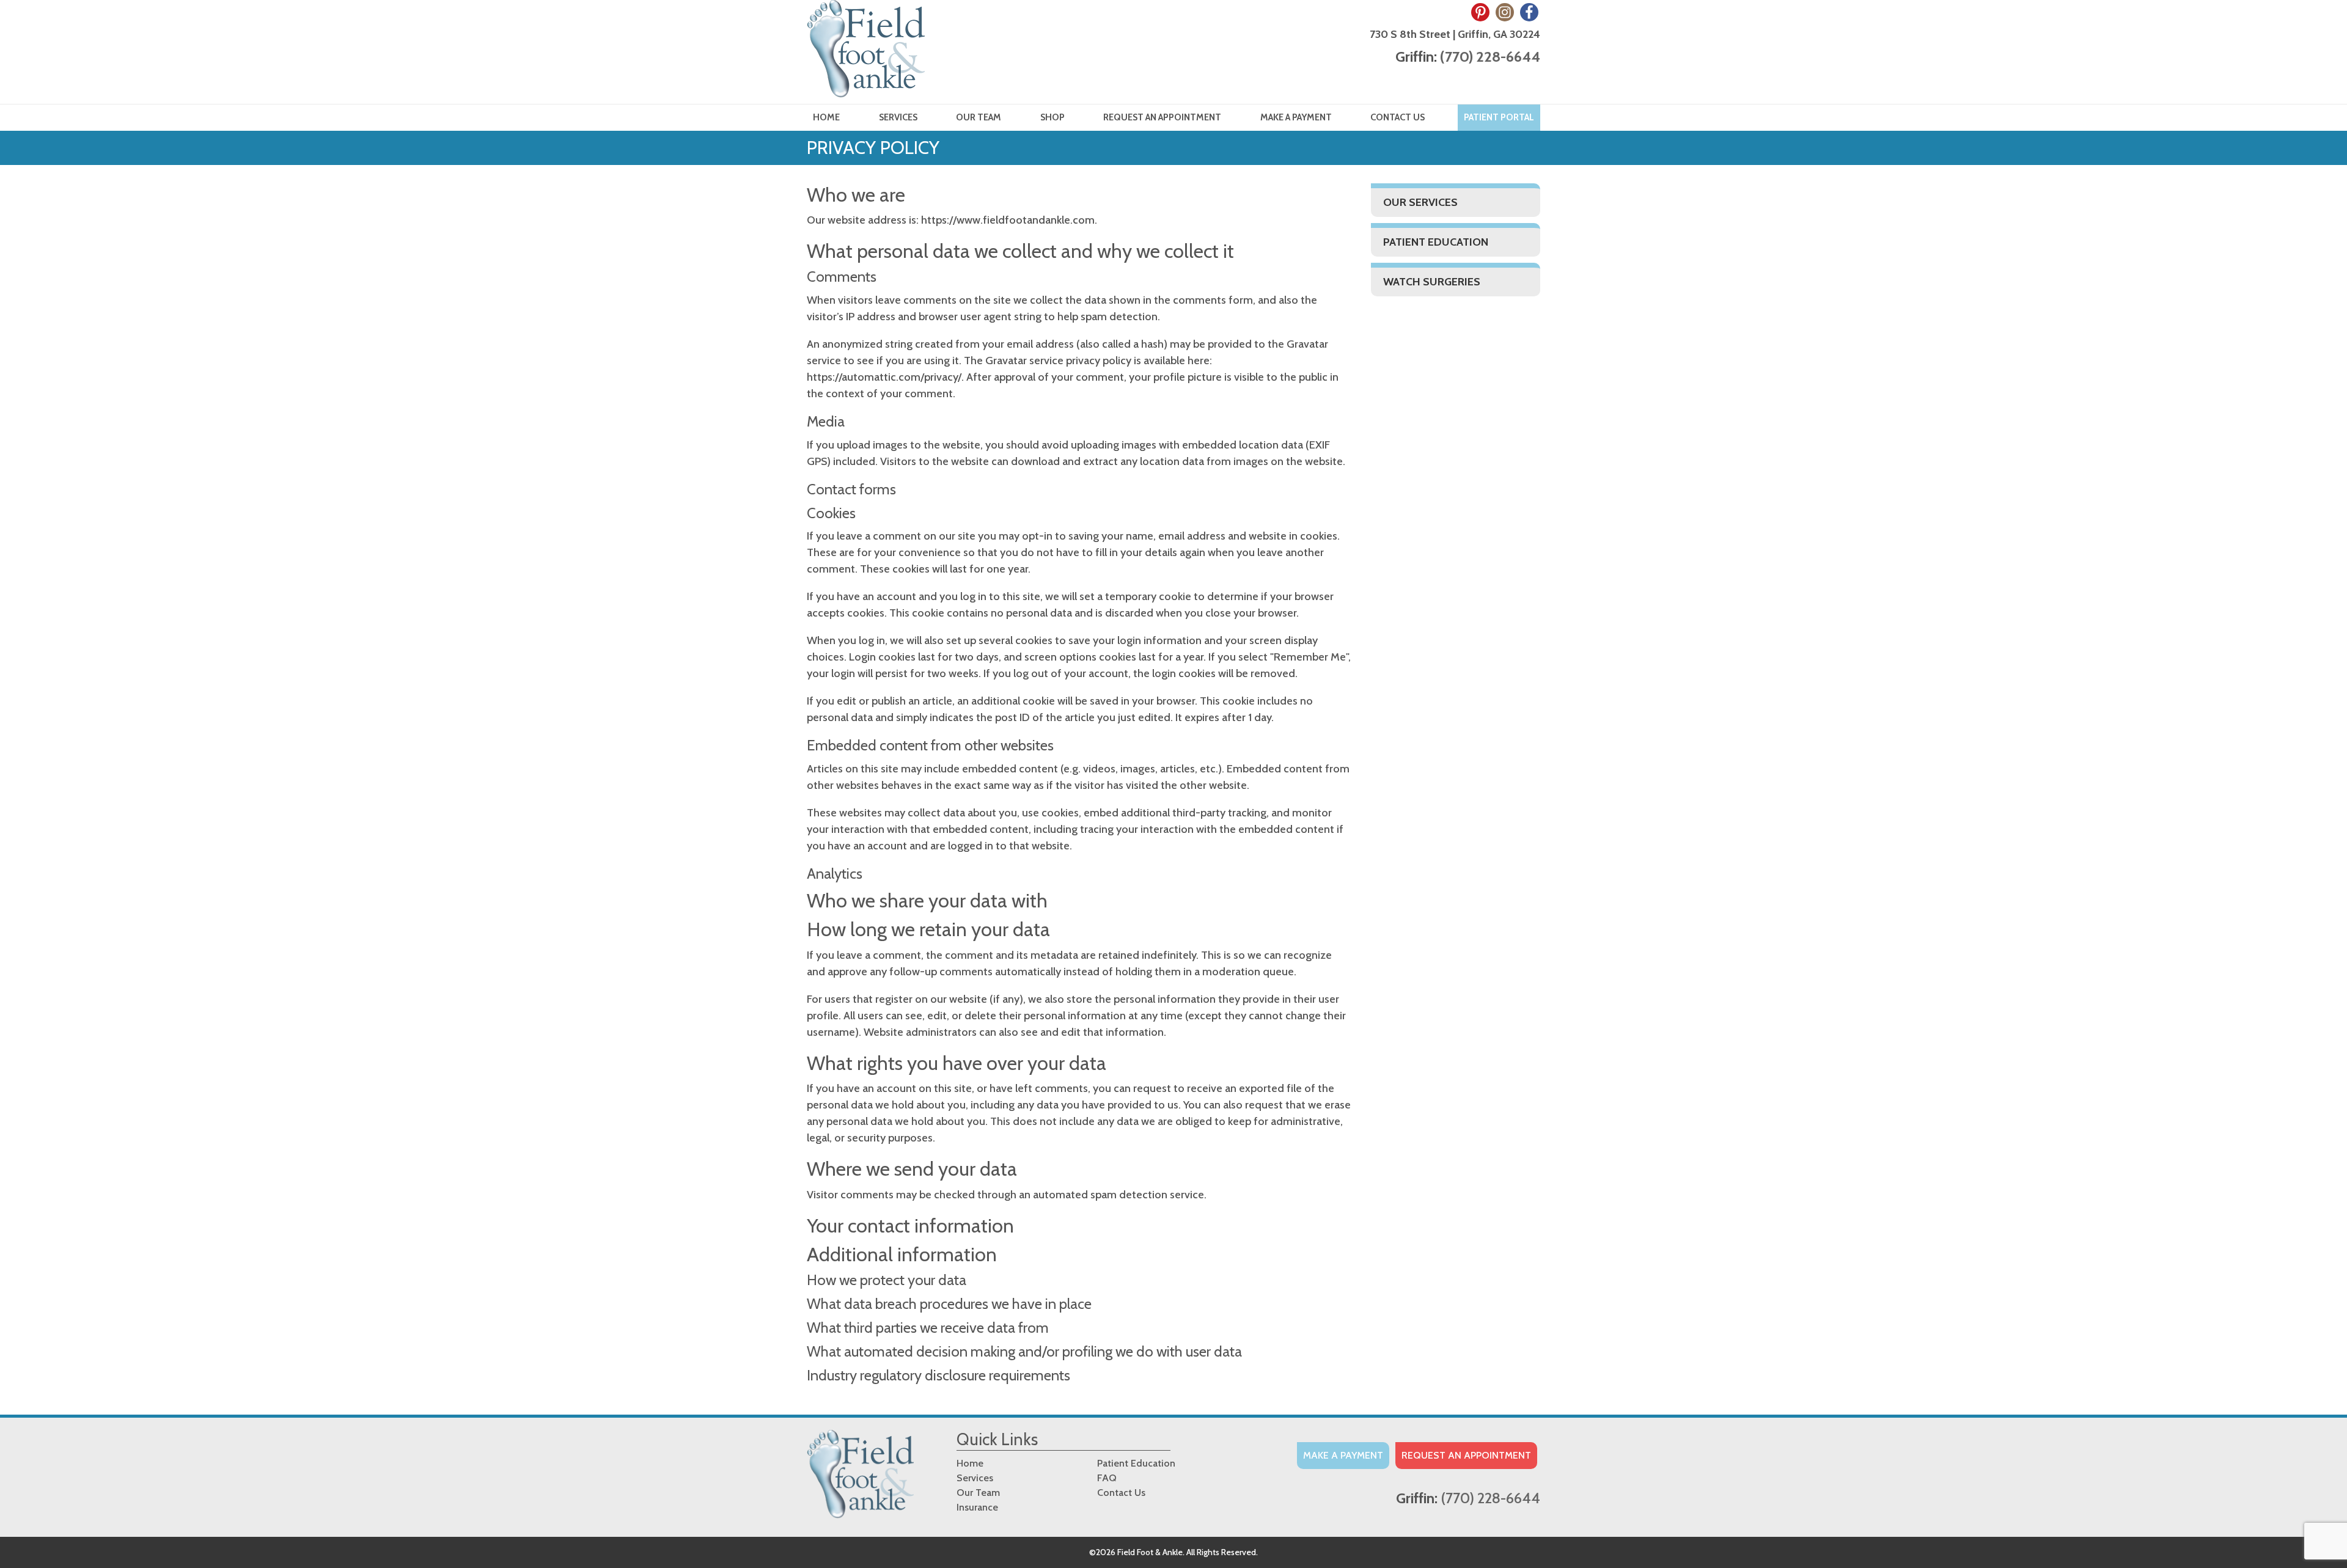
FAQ (1107, 1478)
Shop (1052, 117)
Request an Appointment (1162, 117)
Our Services (1420, 202)
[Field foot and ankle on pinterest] (1480, 12)
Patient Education (1436, 242)
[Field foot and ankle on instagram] (1505, 12)
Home (826, 117)
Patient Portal (1499, 117)
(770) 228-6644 (1490, 57)
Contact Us (1398, 117)
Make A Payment (1343, 1455)
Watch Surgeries (1432, 282)
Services (898, 117)
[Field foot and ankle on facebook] (1529, 12)
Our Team (979, 117)
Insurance (977, 1507)
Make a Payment (1296, 117)
